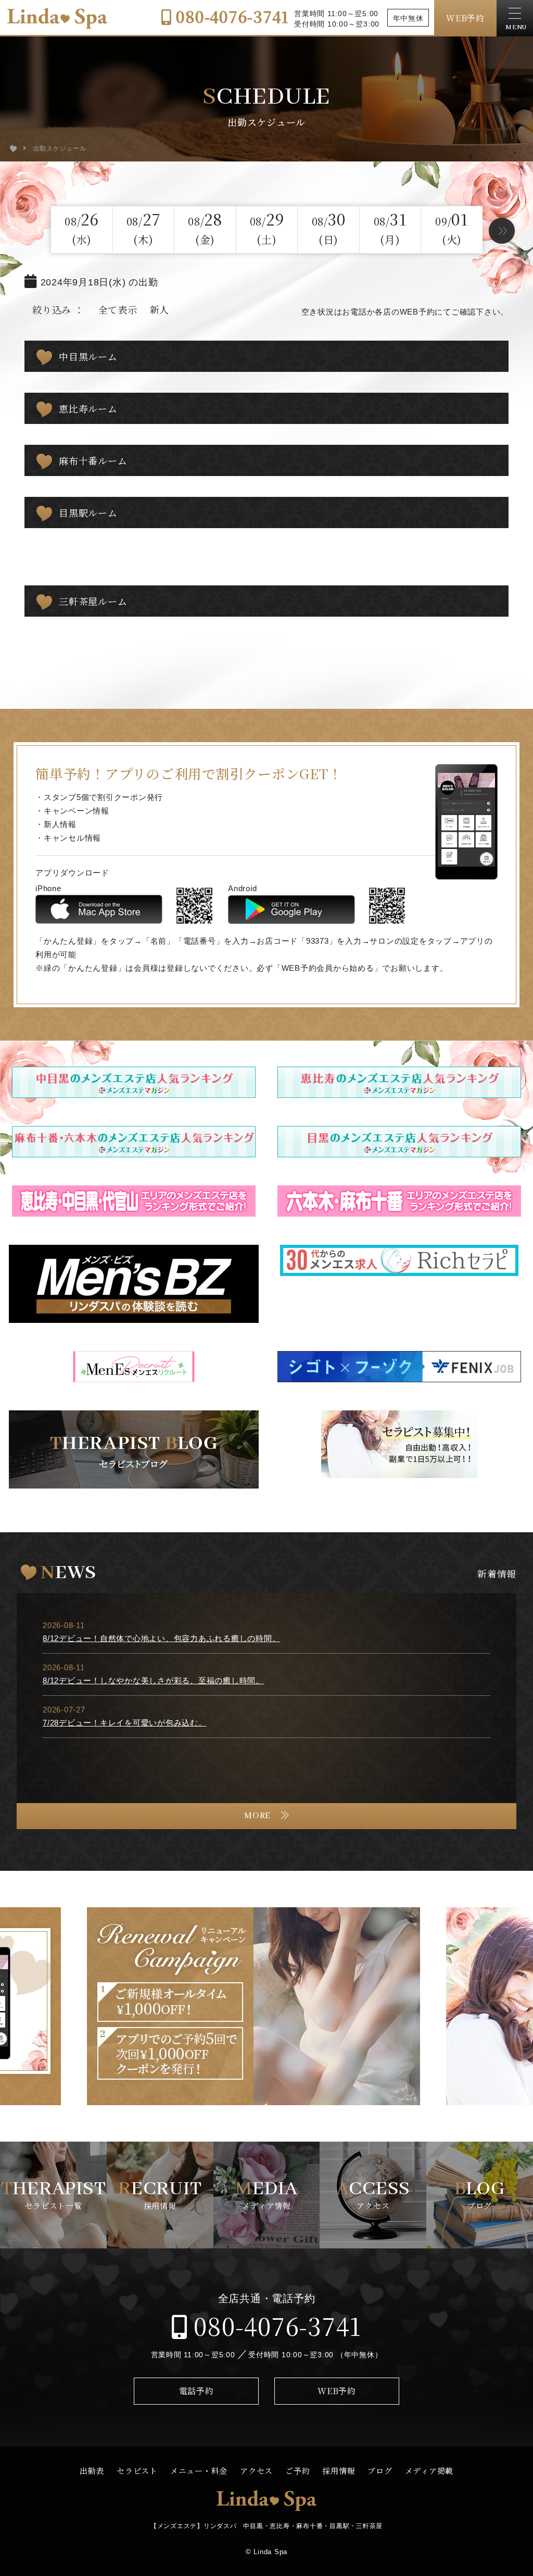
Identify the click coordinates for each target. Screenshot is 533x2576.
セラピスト (137, 2471)
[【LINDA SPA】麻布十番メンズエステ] (13, 148)
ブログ (380, 2471)
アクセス (256, 2471)
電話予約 (196, 2391)
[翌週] (502, 231)
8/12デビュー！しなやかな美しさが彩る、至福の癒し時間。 (153, 1680)
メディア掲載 (429, 2471)
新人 (160, 309)
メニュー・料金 (199, 2471)
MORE (257, 1816)
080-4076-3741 (230, 16)
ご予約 (297, 2471)
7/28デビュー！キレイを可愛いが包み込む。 (125, 1723)
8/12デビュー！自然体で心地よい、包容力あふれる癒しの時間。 (161, 1638)
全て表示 (118, 309)
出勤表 (92, 2471)
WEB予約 (465, 18)
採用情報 (339, 2471)
